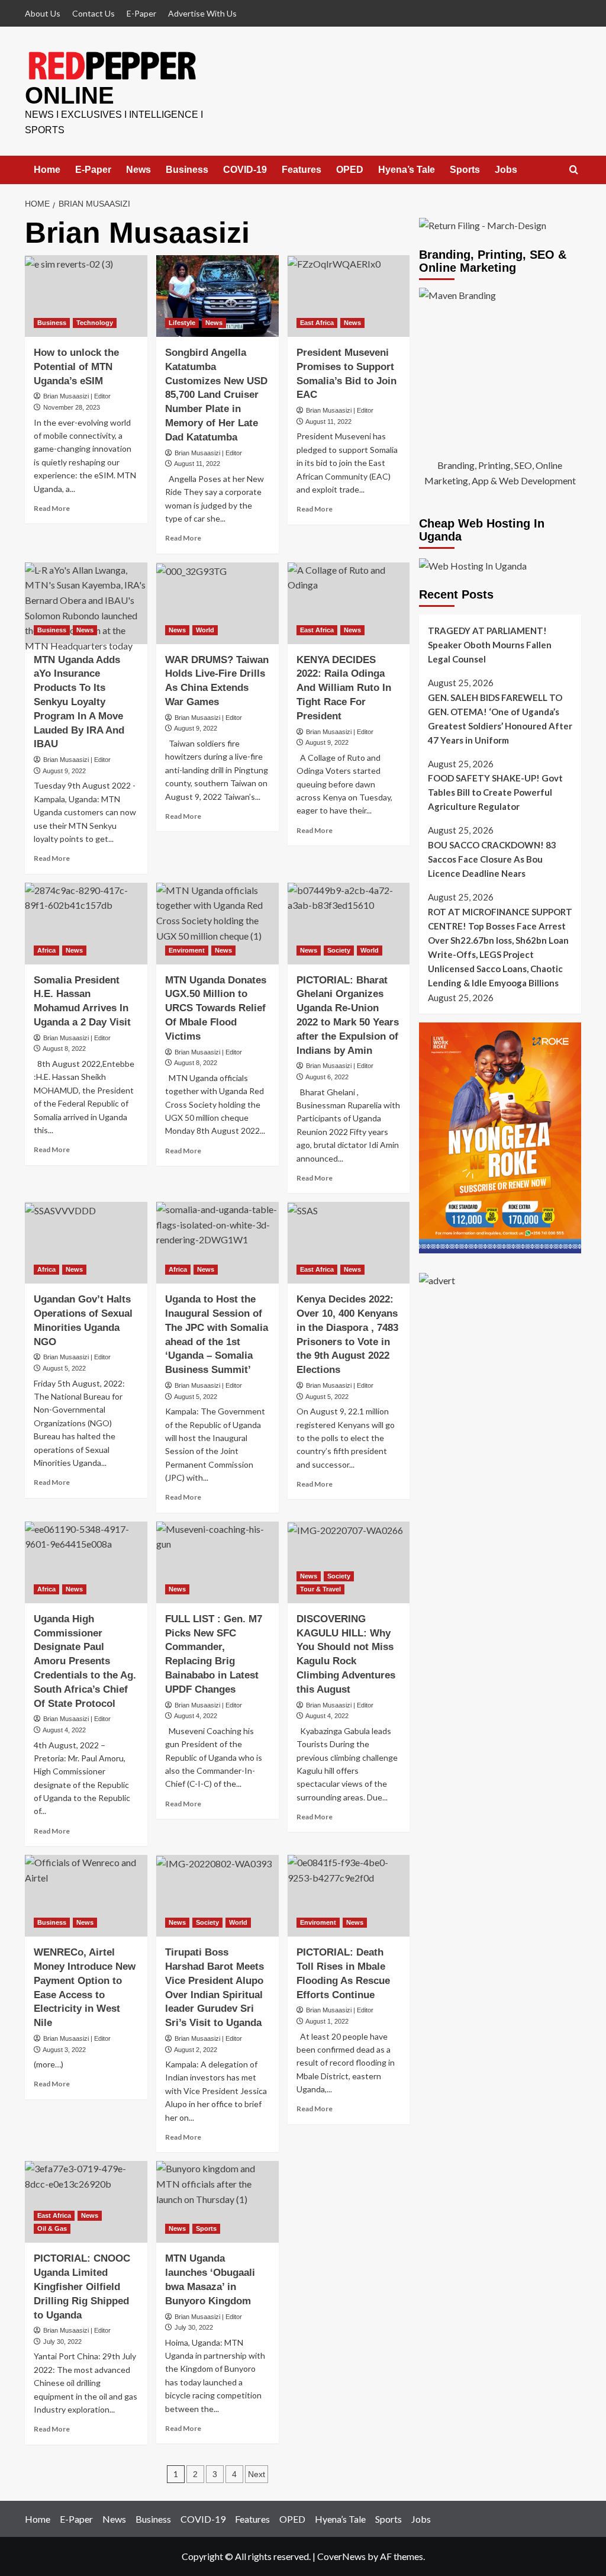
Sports (465, 170)
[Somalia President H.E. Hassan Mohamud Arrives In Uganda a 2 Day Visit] (86, 924)
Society (339, 950)
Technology (95, 323)
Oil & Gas (52, 2228)
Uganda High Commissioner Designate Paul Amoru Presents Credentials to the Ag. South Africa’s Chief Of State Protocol (85, 1661)
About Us (43, 13)
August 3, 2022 (64, 2050)
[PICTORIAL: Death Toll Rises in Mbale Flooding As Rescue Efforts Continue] (349, 1896)
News (138, 170)
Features (302, 170)
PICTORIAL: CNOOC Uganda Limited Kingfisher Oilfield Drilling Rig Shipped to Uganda (82, 2286)
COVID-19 (245, 170)
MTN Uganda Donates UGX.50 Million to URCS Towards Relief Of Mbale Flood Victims (216, 1008)
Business (187, 170)
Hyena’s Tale (407, 170)
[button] (574, 170)
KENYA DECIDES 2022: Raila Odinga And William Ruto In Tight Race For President (344, 688)
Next (257, 2474)
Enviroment (187, 950)
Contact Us (94, 13)
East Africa (317, 323)
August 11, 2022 (197, 464)
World (205, 630)
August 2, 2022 (196, 2050)
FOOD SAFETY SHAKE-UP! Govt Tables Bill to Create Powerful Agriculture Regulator (495, 792)
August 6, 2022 (327, 1077)
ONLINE (70, 95)
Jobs (506, 170)
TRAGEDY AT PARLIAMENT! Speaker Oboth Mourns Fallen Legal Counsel (490, 645)
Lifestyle (182, 323)
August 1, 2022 (327, 2021)
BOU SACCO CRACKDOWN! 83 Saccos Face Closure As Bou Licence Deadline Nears (492, 859)
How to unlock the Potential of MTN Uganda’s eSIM (76, 367)
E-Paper (141, 13)
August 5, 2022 (64, 1368)
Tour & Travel (320, 1589)
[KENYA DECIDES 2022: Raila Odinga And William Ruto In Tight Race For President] (349, 603)
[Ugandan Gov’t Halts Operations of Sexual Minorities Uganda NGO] (86, 1243)
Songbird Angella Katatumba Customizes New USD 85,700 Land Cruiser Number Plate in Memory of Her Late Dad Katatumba (216, 395)
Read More (52, 508)
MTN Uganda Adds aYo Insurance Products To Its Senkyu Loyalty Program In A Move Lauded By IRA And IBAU (79, 702)
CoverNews (341, 2556)
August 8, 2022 (64, 1049)
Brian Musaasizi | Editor (77, 396)
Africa (46, 950)
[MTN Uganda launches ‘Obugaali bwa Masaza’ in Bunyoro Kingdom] (217, 2202)
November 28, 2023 (72, 407)
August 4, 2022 (64, 1730)
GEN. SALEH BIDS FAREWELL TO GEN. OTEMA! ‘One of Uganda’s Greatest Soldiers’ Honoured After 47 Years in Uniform (500, 719)
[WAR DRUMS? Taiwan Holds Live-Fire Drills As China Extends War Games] (217, 603)
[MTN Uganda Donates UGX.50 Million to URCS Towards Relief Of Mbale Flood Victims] (217, 924)
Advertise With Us (202, 13)
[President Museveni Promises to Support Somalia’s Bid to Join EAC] (349, 296)
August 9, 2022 (64, 771)
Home (47, 170)
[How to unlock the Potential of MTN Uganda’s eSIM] (86, 296)
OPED (350, 170)
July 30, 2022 (62, 2342)
